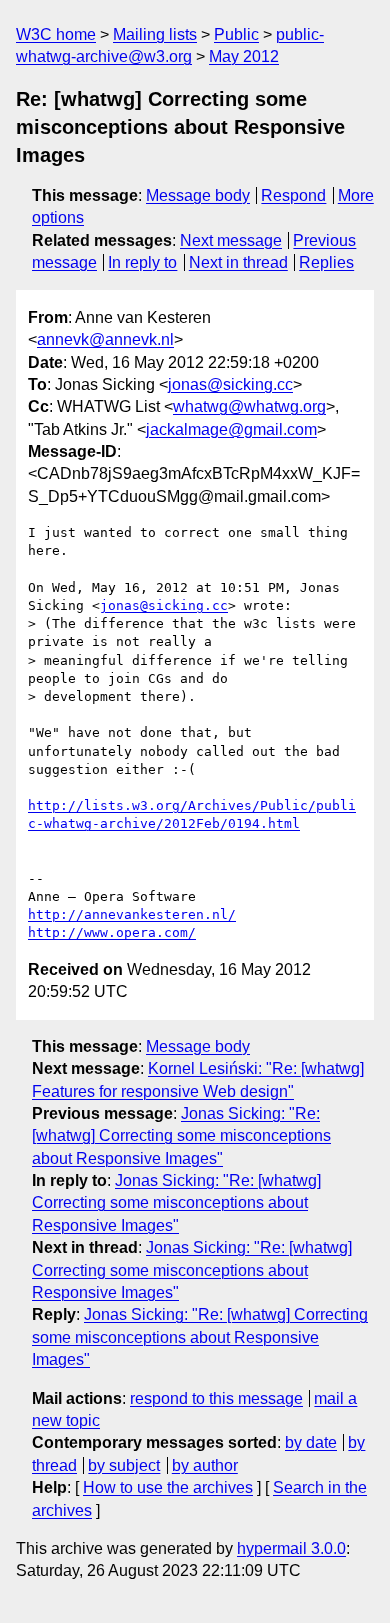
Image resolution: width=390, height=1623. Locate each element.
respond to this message (216, 1398)
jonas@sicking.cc (230, 384)
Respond (293, 195)
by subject (124, 1465)
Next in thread (238, 262)
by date (311, 1442)
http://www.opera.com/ (112, 932)
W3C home (56, 34)
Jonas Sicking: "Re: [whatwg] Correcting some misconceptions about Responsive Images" (181, 1136)
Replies (326, 262)
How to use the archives (168, 1487)
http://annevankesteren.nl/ (132, 914)
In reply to (142, 262)
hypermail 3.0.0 (291, 1548)
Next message (231, 240)
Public (236, 34)
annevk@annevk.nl (105, 339)
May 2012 (244, 56)
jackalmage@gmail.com (231, 429)
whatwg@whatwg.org (249, 406)
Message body (198, 195)
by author (205, 1465)
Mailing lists (155, 34)
